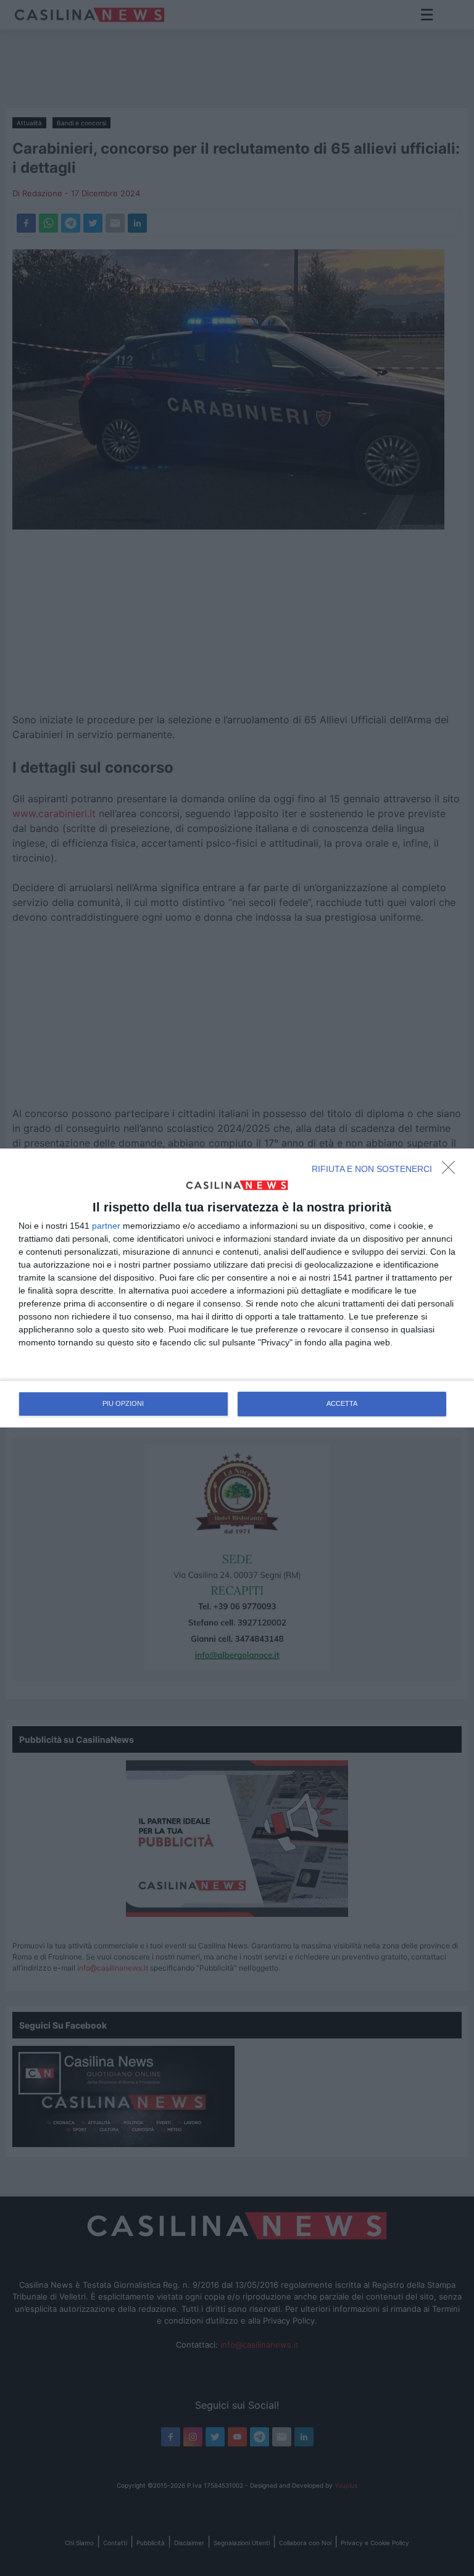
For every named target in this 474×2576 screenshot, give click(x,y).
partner (106, 1226)
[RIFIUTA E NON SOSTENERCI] (452, 1171)
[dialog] (237, 1288)
